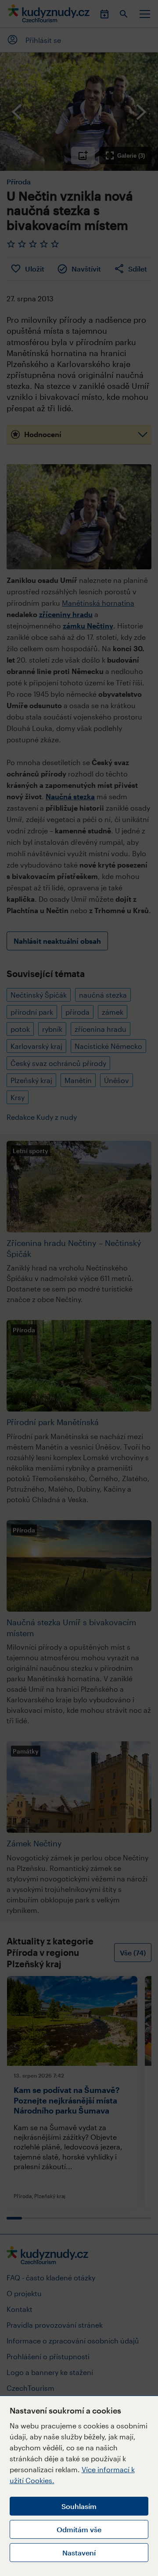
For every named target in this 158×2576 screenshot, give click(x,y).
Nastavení (79, 2553)
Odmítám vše (79, 2529)
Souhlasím (79, 2506)
